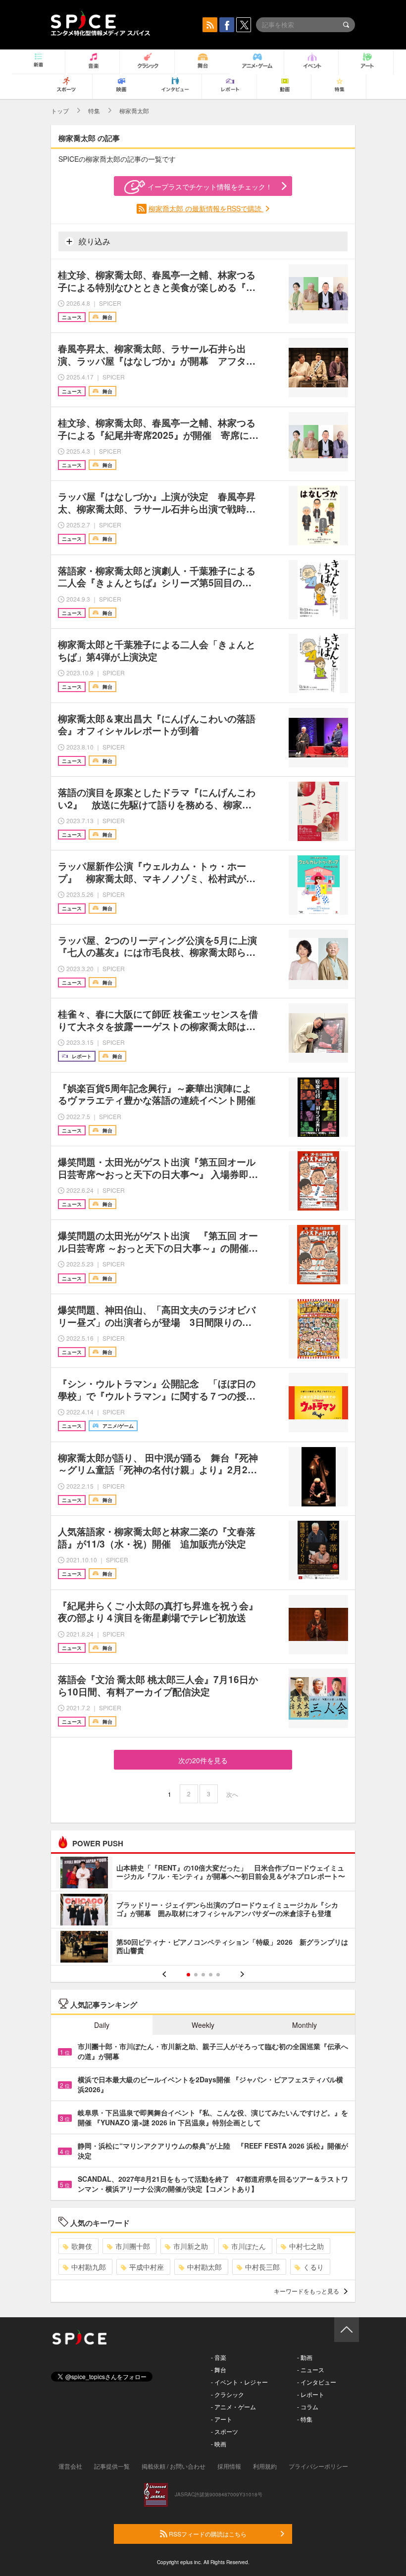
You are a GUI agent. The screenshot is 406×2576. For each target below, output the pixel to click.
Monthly (304, 2025)
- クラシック (228, 2394)
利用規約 (265, 2466)
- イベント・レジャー (239, 2382)
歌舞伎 (82, 2246)
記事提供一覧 (112, 2466)
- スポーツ (225, 2431)
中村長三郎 (262, 2267)
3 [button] (203, 1975)
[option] (203, 1911)
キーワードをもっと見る (306, 2291)
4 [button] (211, 1975)
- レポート (311, 2394)
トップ (60, 111)
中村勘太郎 (204, 2267)
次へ (232, 1794)
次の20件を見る (203, 1760)
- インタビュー (317, 2382)
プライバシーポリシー (318, 2466)
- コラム (308, 2407)
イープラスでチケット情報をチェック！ (210, 187)
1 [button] (188, 1975)
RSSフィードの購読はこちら (207, 2534)
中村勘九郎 (89, 2267)
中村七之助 (306, 2246)
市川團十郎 (133, 2246)
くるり (313, 2267)
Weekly (203, 2025)
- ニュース (311, 2369)
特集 (94, 111)
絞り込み (94, 241)
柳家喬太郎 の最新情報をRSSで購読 (206, 208)
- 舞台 (219, 2369)
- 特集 (305, 2419)
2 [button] (196, 1975)
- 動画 (305, 2357)
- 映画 (219, 2444)
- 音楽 (219, 2357)
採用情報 (229, 2466)
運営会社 (70, 2466)
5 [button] (218, 1975)
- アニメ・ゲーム (233, 2407)
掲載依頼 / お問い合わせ (174, 2466)
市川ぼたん (249, 2246)
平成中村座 (147, 2267)
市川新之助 (191, 2246)
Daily (102, 2025)
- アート (222, 2419)
